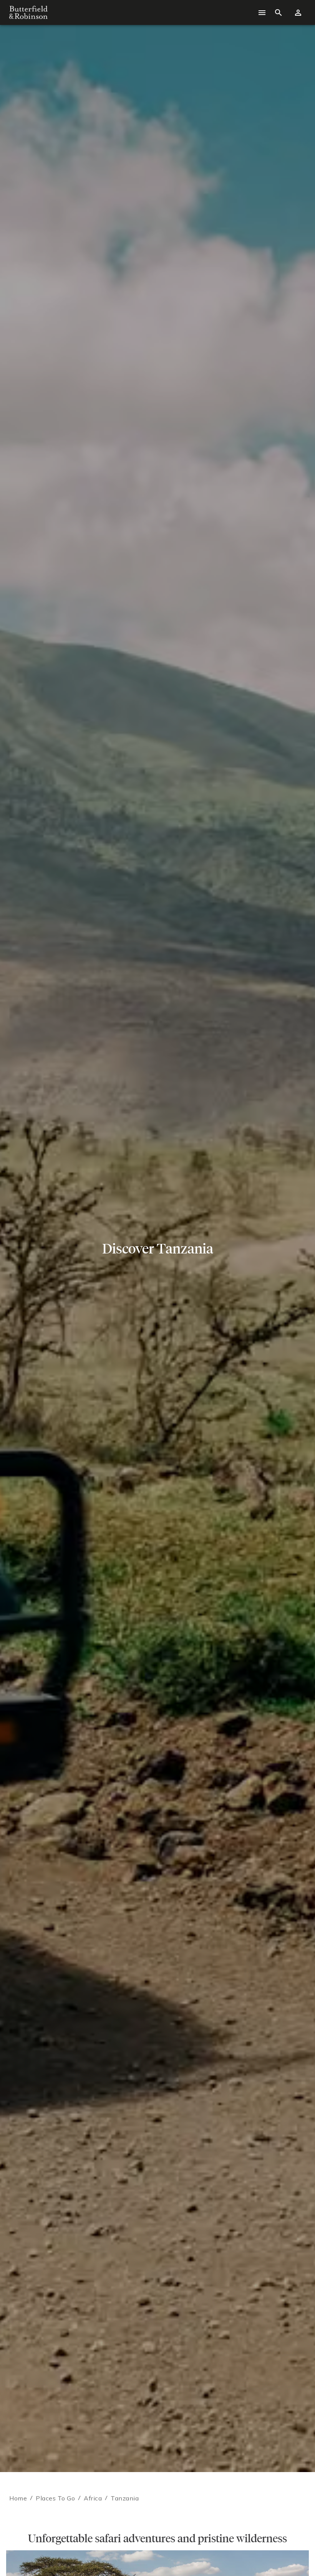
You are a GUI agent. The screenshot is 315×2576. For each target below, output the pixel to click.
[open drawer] (262, 13)
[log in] (298, 13)
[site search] (278, 13)
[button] (234, 2565)
